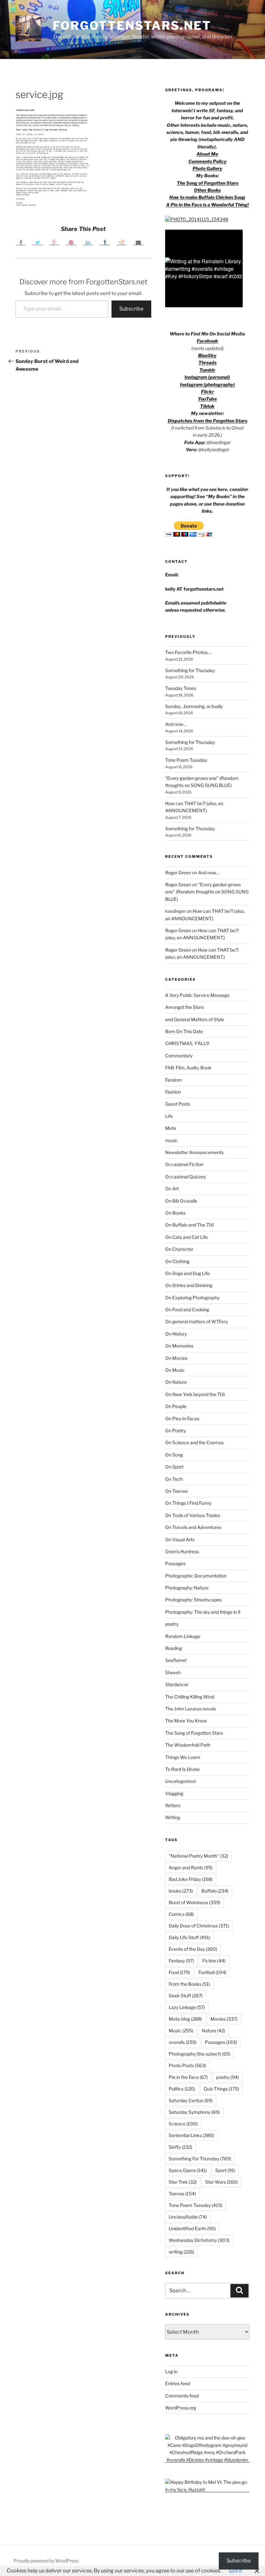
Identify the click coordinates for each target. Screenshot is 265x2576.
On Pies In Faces (182, 1419)
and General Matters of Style (195, 1019)
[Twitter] (37, 242)
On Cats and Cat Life (186, 1237)
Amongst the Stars (185, 1007)
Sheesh (173, 1672)
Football (212, 1972)
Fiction (214, 1961)
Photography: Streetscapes (193, 1600)
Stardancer (177, 1684)
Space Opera (188, 2170)
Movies (224, 2019)
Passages (175, 1563)
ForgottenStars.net (132, 26)
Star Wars (222, 2182)
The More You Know (186, 1721)
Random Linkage (183, 1636)
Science (183, 2124)
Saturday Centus (191, 2100)
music (171, 1140)
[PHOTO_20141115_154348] (197, 219)
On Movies (176, 1358)
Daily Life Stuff (190, 1937)
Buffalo (215, 1891)
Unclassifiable (188, 2217)
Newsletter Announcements (194, 1152)
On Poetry (175, 1430)
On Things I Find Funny (188, 1503)
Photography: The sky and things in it (203, 1612)
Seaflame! (176, 1660)
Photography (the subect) (200, 2054)
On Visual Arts (180, 1539)
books (181, 1891)
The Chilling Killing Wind (190, 1697)
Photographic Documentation (196, 1576)
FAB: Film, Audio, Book (188, 1068)
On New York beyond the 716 (195, 1394)
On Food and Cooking (187, 1310)
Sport (225, 2170)
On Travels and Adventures (193, 1527)
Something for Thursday (190, 670)
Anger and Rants (191, 1867)
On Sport (174, 1467)
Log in (171, 2371)
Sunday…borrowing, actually (194, 706)
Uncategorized (180, 1781)
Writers (173, 1805)
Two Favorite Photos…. (188, 652)
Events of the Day (193, 1949)
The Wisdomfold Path (188, 1745)
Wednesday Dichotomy (199, 2240)
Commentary (179, 1056)
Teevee (182, 2194)
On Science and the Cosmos (194, 1442)
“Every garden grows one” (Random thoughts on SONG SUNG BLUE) (207, 892)
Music (181, 2030)
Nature (213, 2030)
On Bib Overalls (181, 1201)
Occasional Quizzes (185, 1177)
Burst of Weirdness (195, 1902)
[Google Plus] (54, 242)
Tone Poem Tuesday (186, 760)
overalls (183, 2042)
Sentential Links (191, 2135)
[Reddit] (122, 242)
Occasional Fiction (184, 1164)
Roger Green (178, 873)
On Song (174, 1455)
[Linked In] (88, 242)
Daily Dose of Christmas (199, 1926)
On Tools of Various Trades (193, 1515)
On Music (175, 1370)
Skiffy (180, 2147)
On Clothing (177, 1261)
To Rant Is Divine (182, 1769)
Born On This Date (184, 1031)
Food (179, 1972)
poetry (172, 1624)
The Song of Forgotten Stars (207, 183)
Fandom (174, 1080)
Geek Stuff (186, 1996)
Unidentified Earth (192, 2228)
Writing (173, 1817)
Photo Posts (187, 2065)
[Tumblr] (105, 242)
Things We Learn (183, 1757)
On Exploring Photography (192, 1298)
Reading (174, 1648)
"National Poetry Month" (198, 1856)
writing (181, 2252)
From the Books (189, 1984)
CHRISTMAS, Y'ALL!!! (187, 1043)
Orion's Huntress (182, 1551)
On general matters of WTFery (196, 1321)
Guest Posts (178, 1104)
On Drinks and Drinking (189, 1285)
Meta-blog (185, 2019)
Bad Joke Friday (191, 1879)
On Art (172, 1189)
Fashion (173, 1092)
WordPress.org (181, 2408)
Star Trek (183, 2182)
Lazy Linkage (187, 2007)
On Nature (176, 1382)
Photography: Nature (187, 1588)
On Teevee (176, 1491)
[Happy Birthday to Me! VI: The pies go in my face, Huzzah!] (207, 2489)
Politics (182, 2089)
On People (176, 1406)
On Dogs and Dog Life (187, 1273)
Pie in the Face (188, 2077)
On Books (175, 1213)
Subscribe (131, 309)
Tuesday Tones (181, 688)
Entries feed (178, 2383)
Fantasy (181, 1961)
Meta (171, 1128)
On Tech (174, 1479)
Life (169, 1116)
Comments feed (182, 2396)
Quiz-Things (221, 2089)
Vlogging (174, 1793)
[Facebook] (21, 242)
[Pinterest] (71, 242)
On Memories (179, 1346)
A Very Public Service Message (197, 995)
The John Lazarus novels (191, 1709)
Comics (181, 1914)
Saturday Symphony (194, 2112)
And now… (176, 724)
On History (176, 1334)
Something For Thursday (200, 2159)
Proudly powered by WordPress (46, 2561)
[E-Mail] (138, 242)
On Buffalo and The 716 (190, 1225)
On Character (179, 1249)
